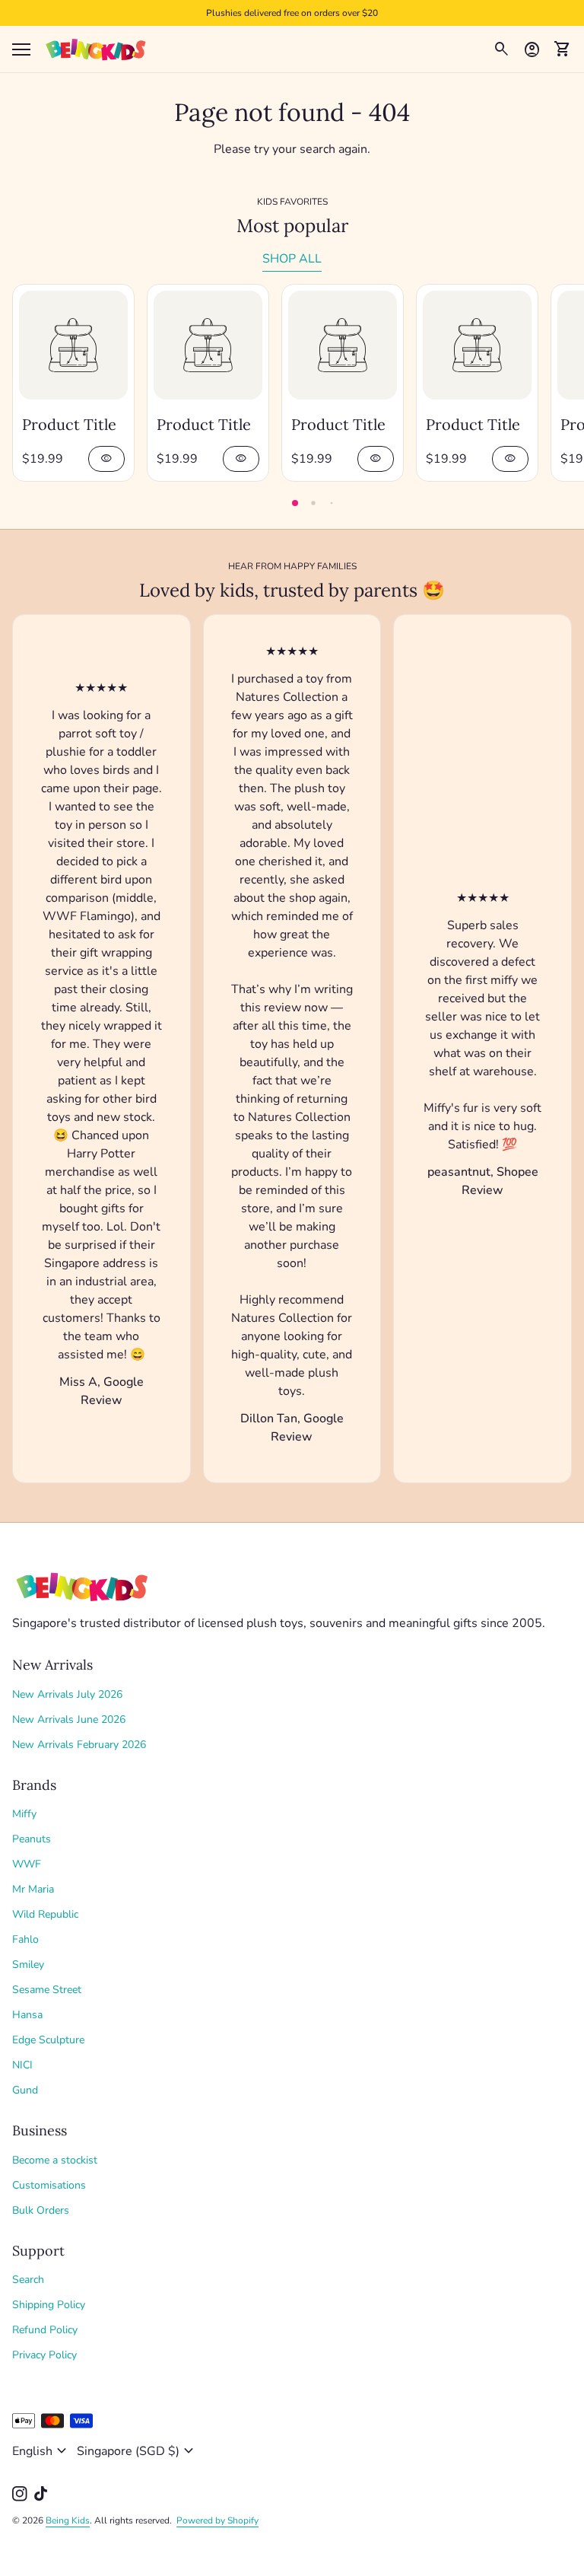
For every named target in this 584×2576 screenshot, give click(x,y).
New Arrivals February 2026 (79, 1745)
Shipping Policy (49, 2305)
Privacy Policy (44, 2355)
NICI (22, 2065)
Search (28, 2280)
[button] (295, 503)
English (41, 2451)
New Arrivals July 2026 (67, 1694)
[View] (73, 345)
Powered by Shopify (217, 2520)
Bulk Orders (41, 2210)
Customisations (49, 2185)
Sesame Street (47, 1990)
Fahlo (25, 1939)
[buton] (41, 2451)
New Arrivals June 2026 (69, 1719)
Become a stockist (55, 2160)
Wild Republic (45, 1914)
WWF (27, 1864)
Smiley (28, 1965)
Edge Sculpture (48, 2040)
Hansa (27, 2015)
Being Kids (68, 2520)
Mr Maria (33, 1889)
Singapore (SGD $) (137, 2451)
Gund (25, 2090)
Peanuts (32, 1839)
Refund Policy (45, 2330)
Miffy (24, 1814)
